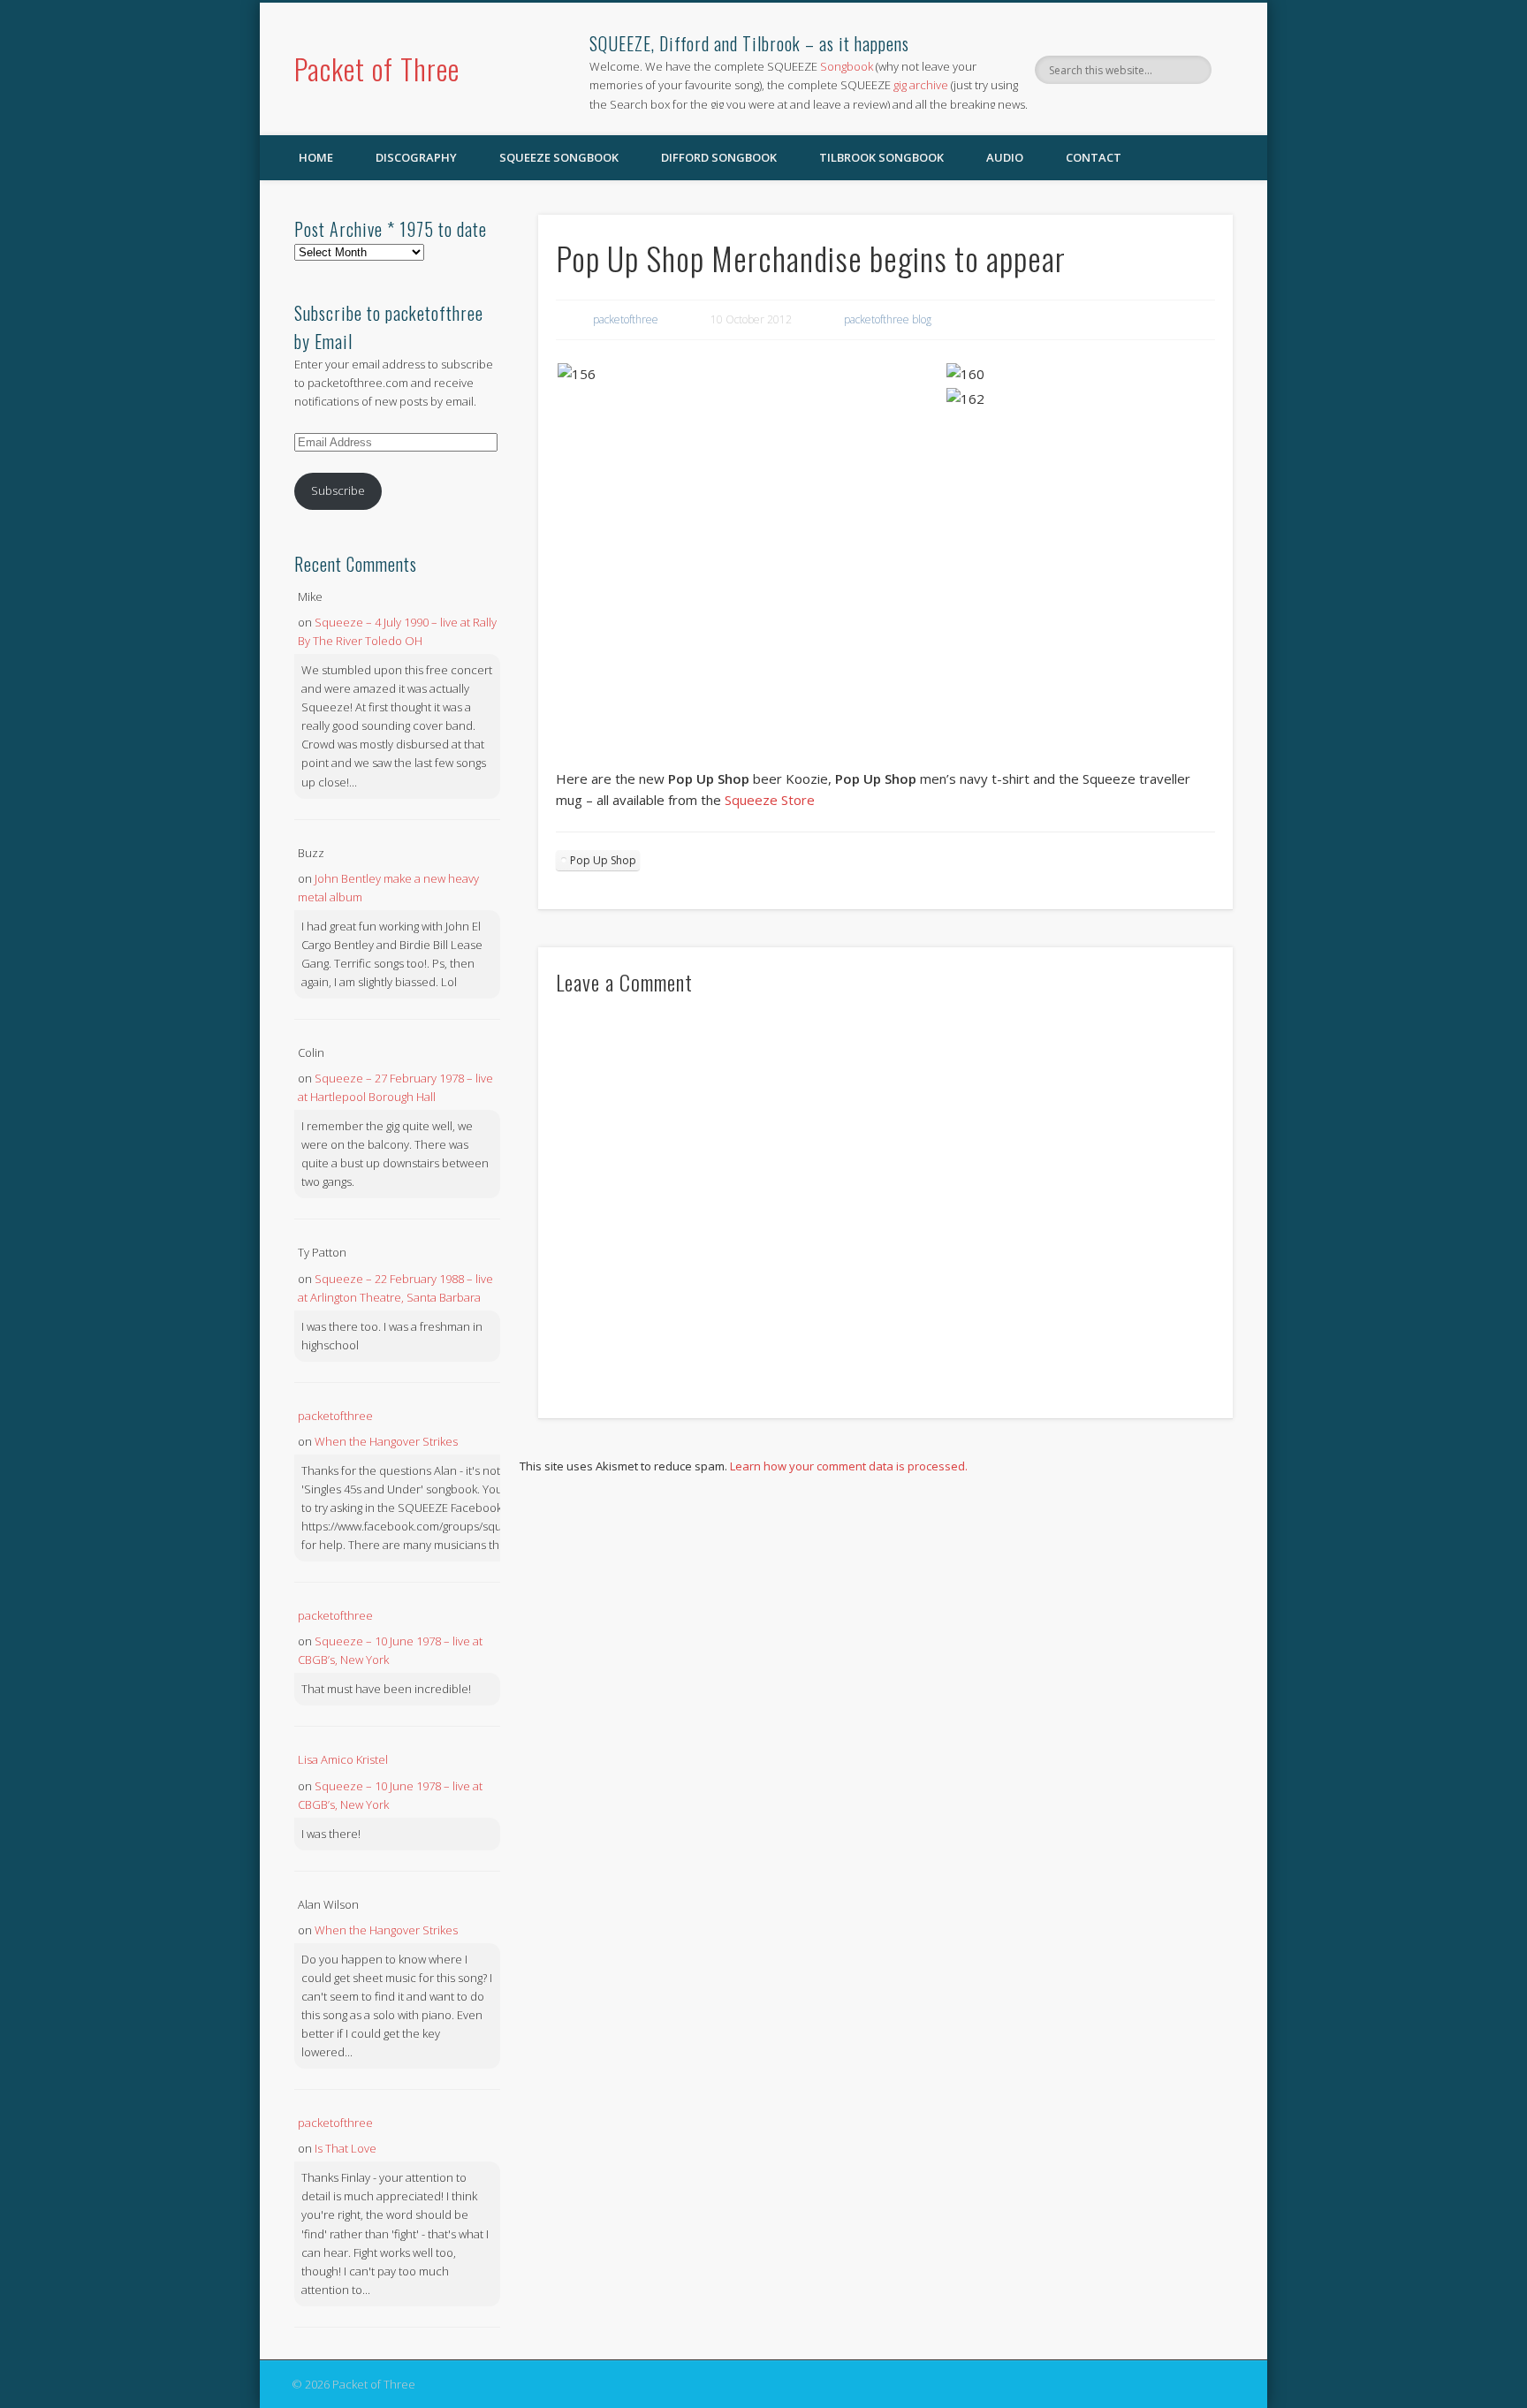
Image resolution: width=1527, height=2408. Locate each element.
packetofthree (626, 319)
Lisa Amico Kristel (343, 1759)
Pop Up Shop (603, 860)
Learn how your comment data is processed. (849, 1466)
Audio (1005, 157)
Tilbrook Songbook (881, 157)
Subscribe (338, 490)
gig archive (921, 85)
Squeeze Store (770, 800)
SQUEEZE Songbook (559, 157)
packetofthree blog (888, 319)
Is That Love (346, 2148)
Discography (416, 157)
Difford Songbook (719, 157)
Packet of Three (377, 68)
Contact (1094, 157)
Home (316, 157)
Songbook (847, 66)
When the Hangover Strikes (386, 1441)
